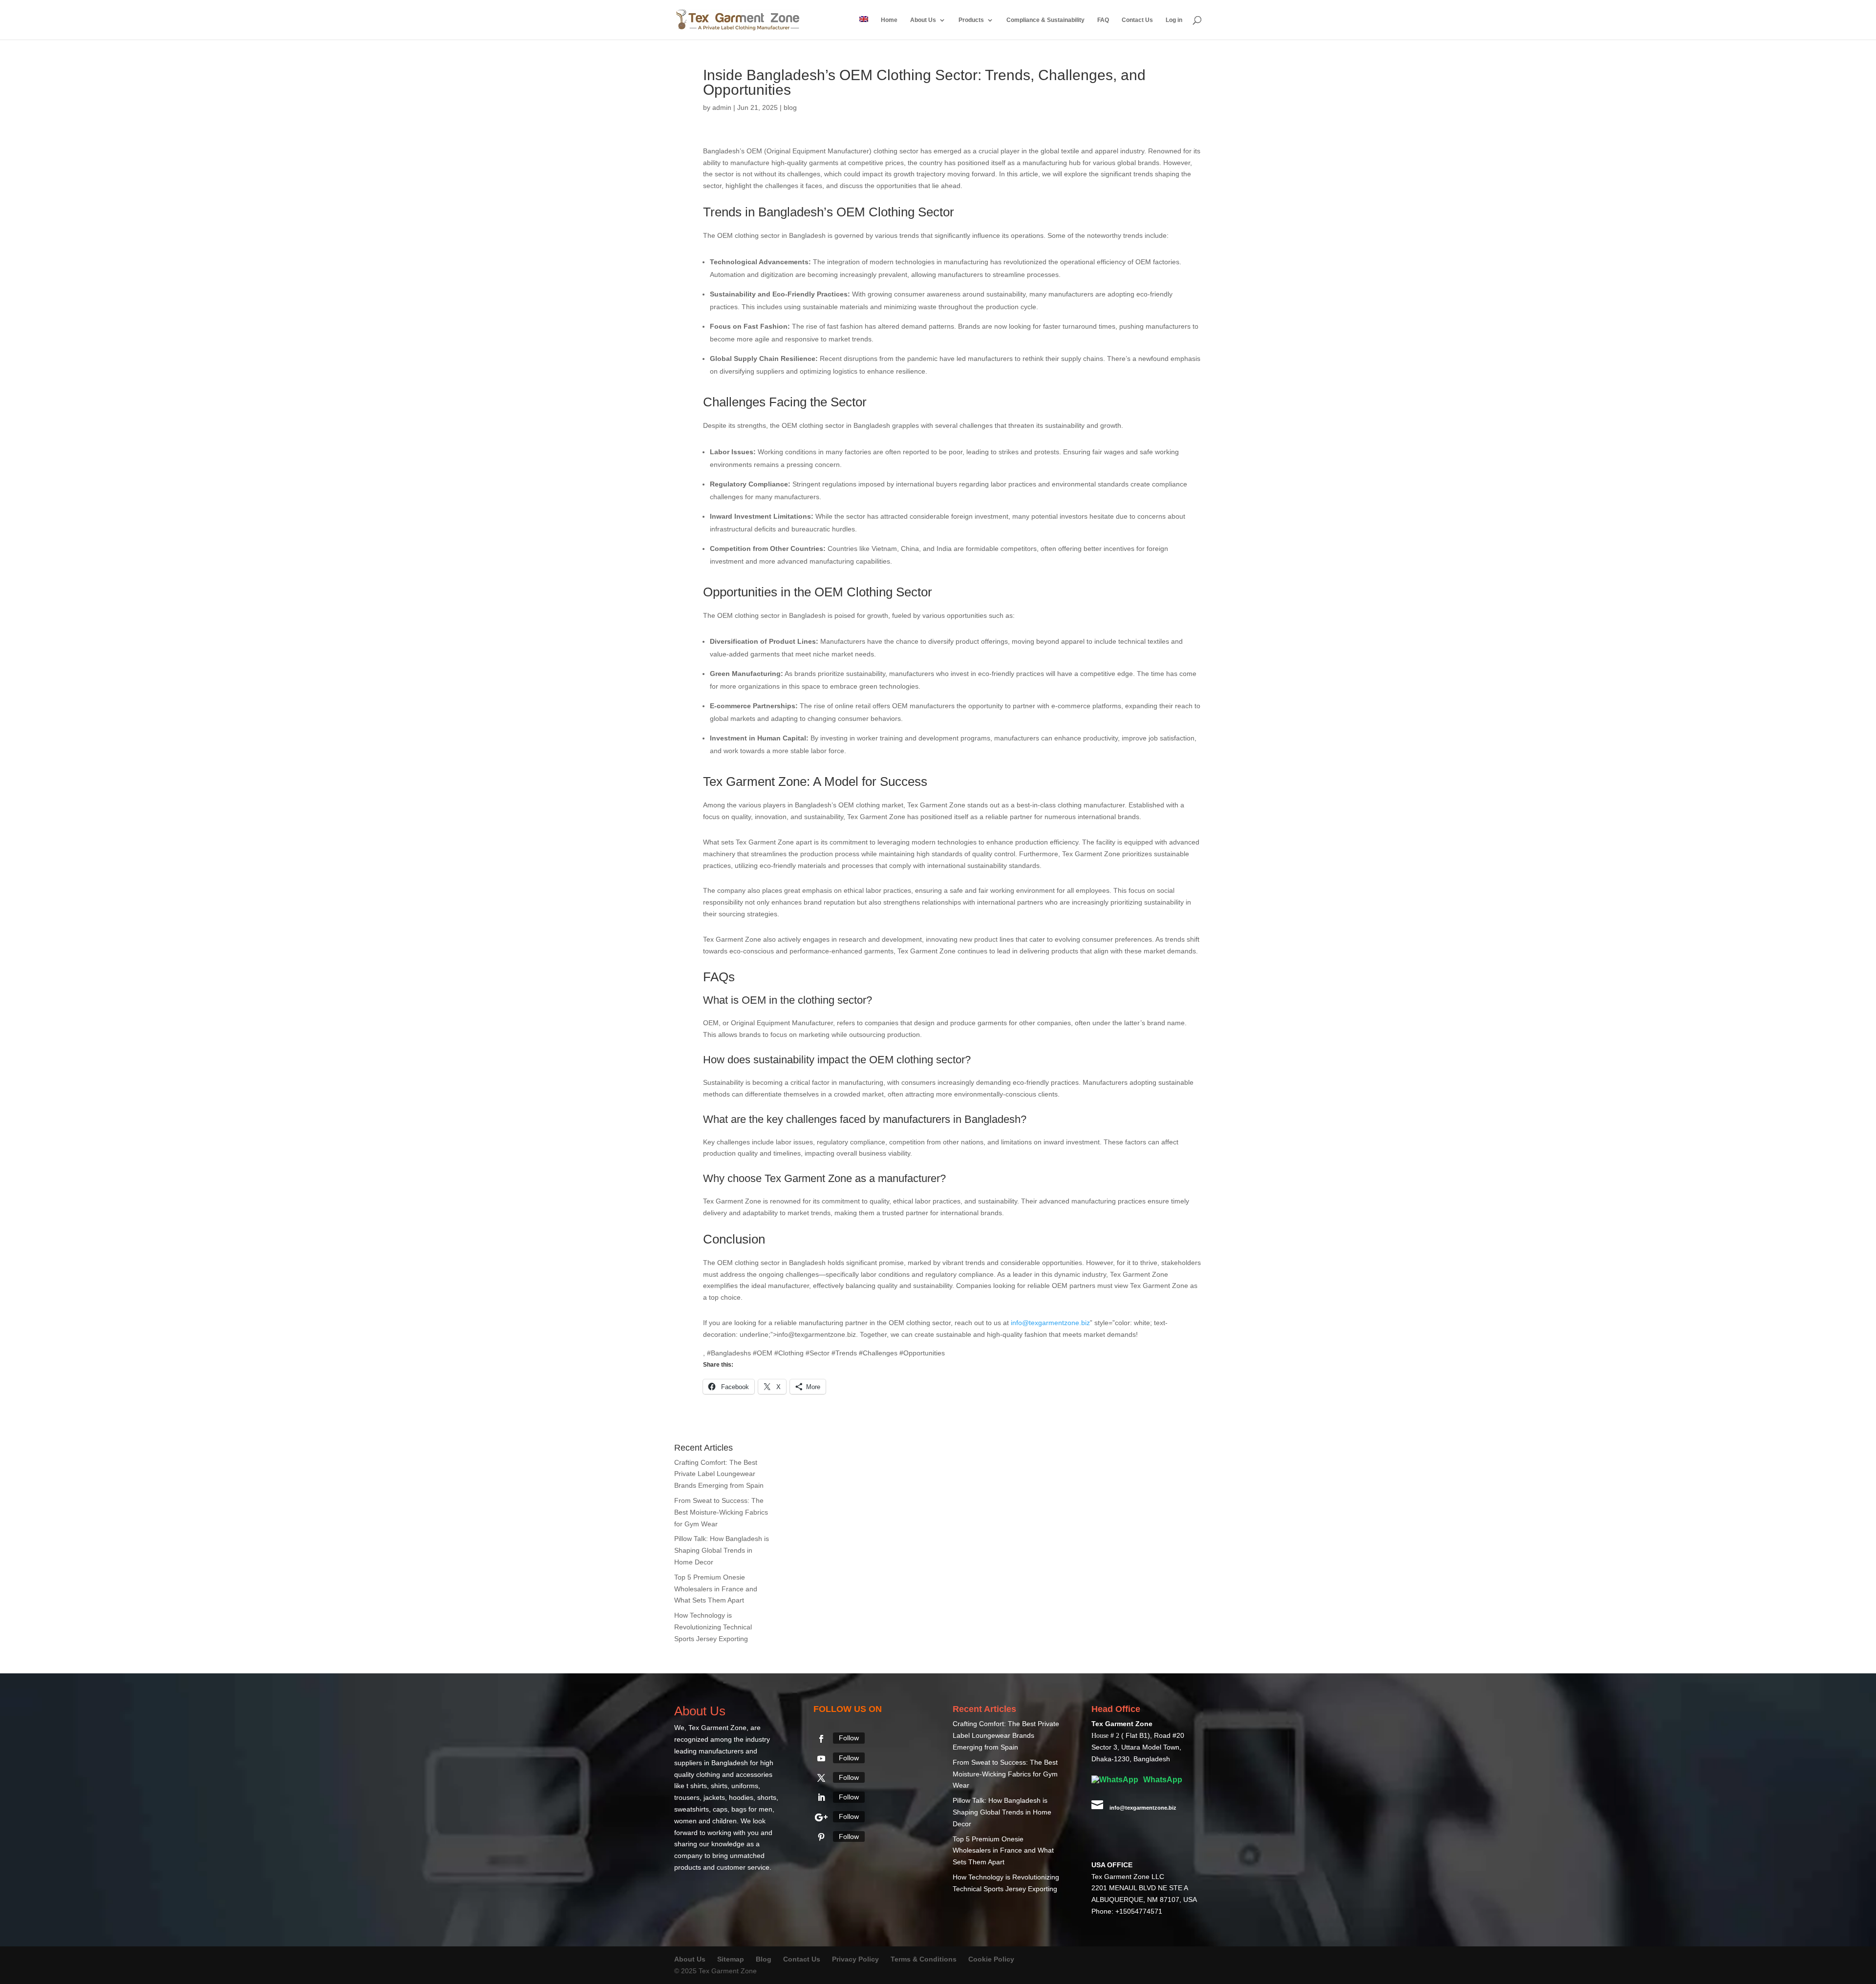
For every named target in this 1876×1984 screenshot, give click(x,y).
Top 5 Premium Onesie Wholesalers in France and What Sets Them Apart (716, 1589)
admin (722, 107)
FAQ (1103, 20)
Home (889, 20)
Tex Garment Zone (717, 1728)
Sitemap (731, 1959)
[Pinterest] (821, 1837)
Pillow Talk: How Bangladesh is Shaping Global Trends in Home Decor (722, 1550)
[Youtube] (821, 1758)
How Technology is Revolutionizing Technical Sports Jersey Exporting (713, 1627)
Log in (1174, 20)
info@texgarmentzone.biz (1050, 1323)
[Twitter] (821, 1778)
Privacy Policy (855, 1959)
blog (790, 107)
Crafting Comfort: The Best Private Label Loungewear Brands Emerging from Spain (719, 1474)
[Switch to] (864, 28)
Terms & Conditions (924, 1959)
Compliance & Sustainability (1045, 20)
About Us (923, 20)
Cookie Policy (991, 1959)
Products (971, 20)
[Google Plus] (821, 1817)
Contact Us (1137, 20)
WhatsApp (1162, 1780)
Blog (765, 1959)
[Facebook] (821, 1739)
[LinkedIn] (821, 1797)
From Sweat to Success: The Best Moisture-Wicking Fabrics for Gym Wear (721, 1512)
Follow (849, 1738)
